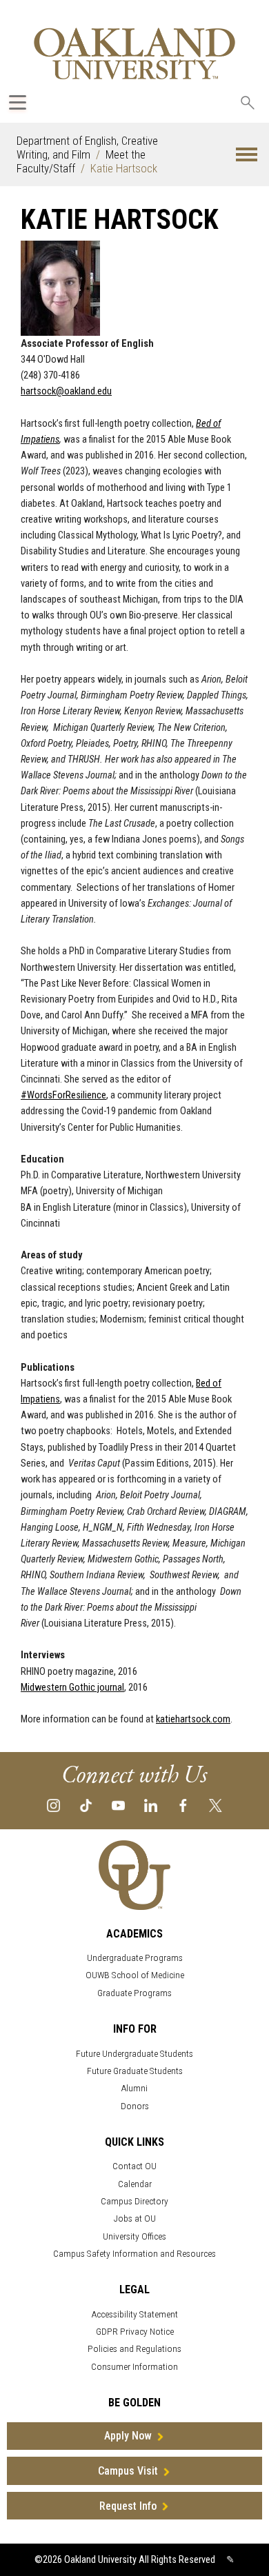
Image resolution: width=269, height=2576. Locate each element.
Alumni (134, 2088)
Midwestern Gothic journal (72, 1688)
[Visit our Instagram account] (53, 1804)
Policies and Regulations (134, 2349)
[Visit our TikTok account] (86, 1804)
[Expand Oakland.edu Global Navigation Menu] (18, 102)
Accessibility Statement (135, 2314)
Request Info (128, 2506)
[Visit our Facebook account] (183, 1804)
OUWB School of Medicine (135, 1975)
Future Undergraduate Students (134, 2054)
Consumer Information (134, 2367)
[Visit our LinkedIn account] (151, 1804)
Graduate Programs (134, 1993)
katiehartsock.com (193, 1719)
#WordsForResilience (63, 1095)
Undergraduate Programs (135, 1958)
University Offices (134, 2236)
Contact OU (134, 2166)
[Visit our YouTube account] (118, 1804)
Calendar (135, 2184)
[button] (247, 155)
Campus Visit (128, 2471)
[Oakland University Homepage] (134, 53)
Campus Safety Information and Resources (134, 2254)
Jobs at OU (135, 2218)
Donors (135, 2106)
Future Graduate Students (135, 2071)
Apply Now (128, 2436)
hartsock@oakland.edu (66, 391)
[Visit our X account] (216, 1804)
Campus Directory (134, 2201)
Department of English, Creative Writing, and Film (87, 148)
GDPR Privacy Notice (135, 2332)
